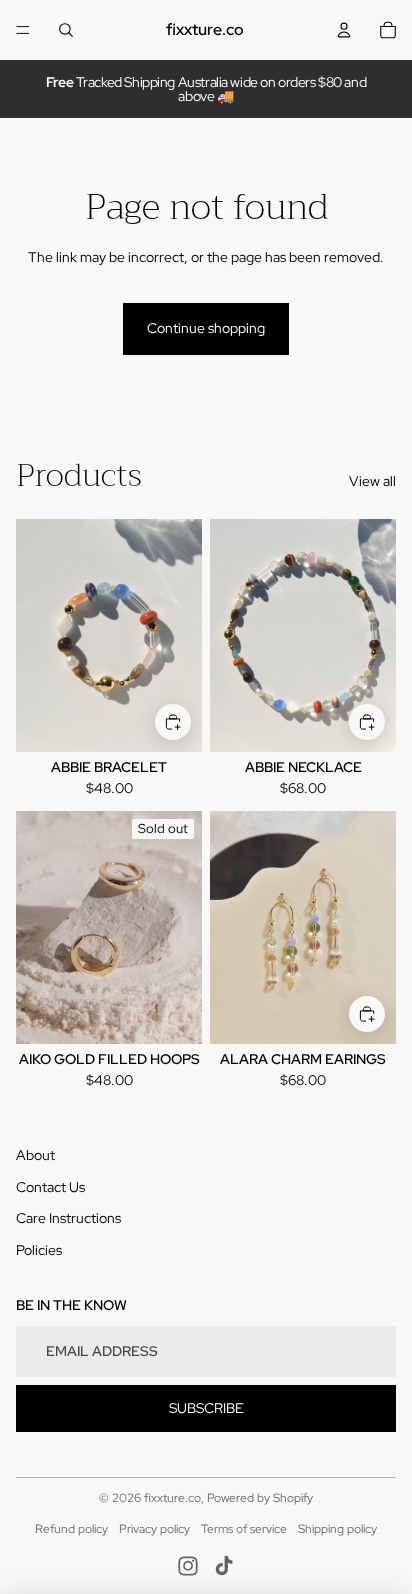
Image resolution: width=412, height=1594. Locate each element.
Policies (39, 1250)
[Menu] (23, 30)
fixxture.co (172, 1498)
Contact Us (50, 1187)
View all (372, 481)
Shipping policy (337, 1529)
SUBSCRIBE (206, 1408)
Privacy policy (154, 1529)
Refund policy (71, 1529)
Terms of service (244, 1529)
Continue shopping (206, 328)
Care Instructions (68, 1218)
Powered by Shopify (260, 1498)
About (35, 1155)
